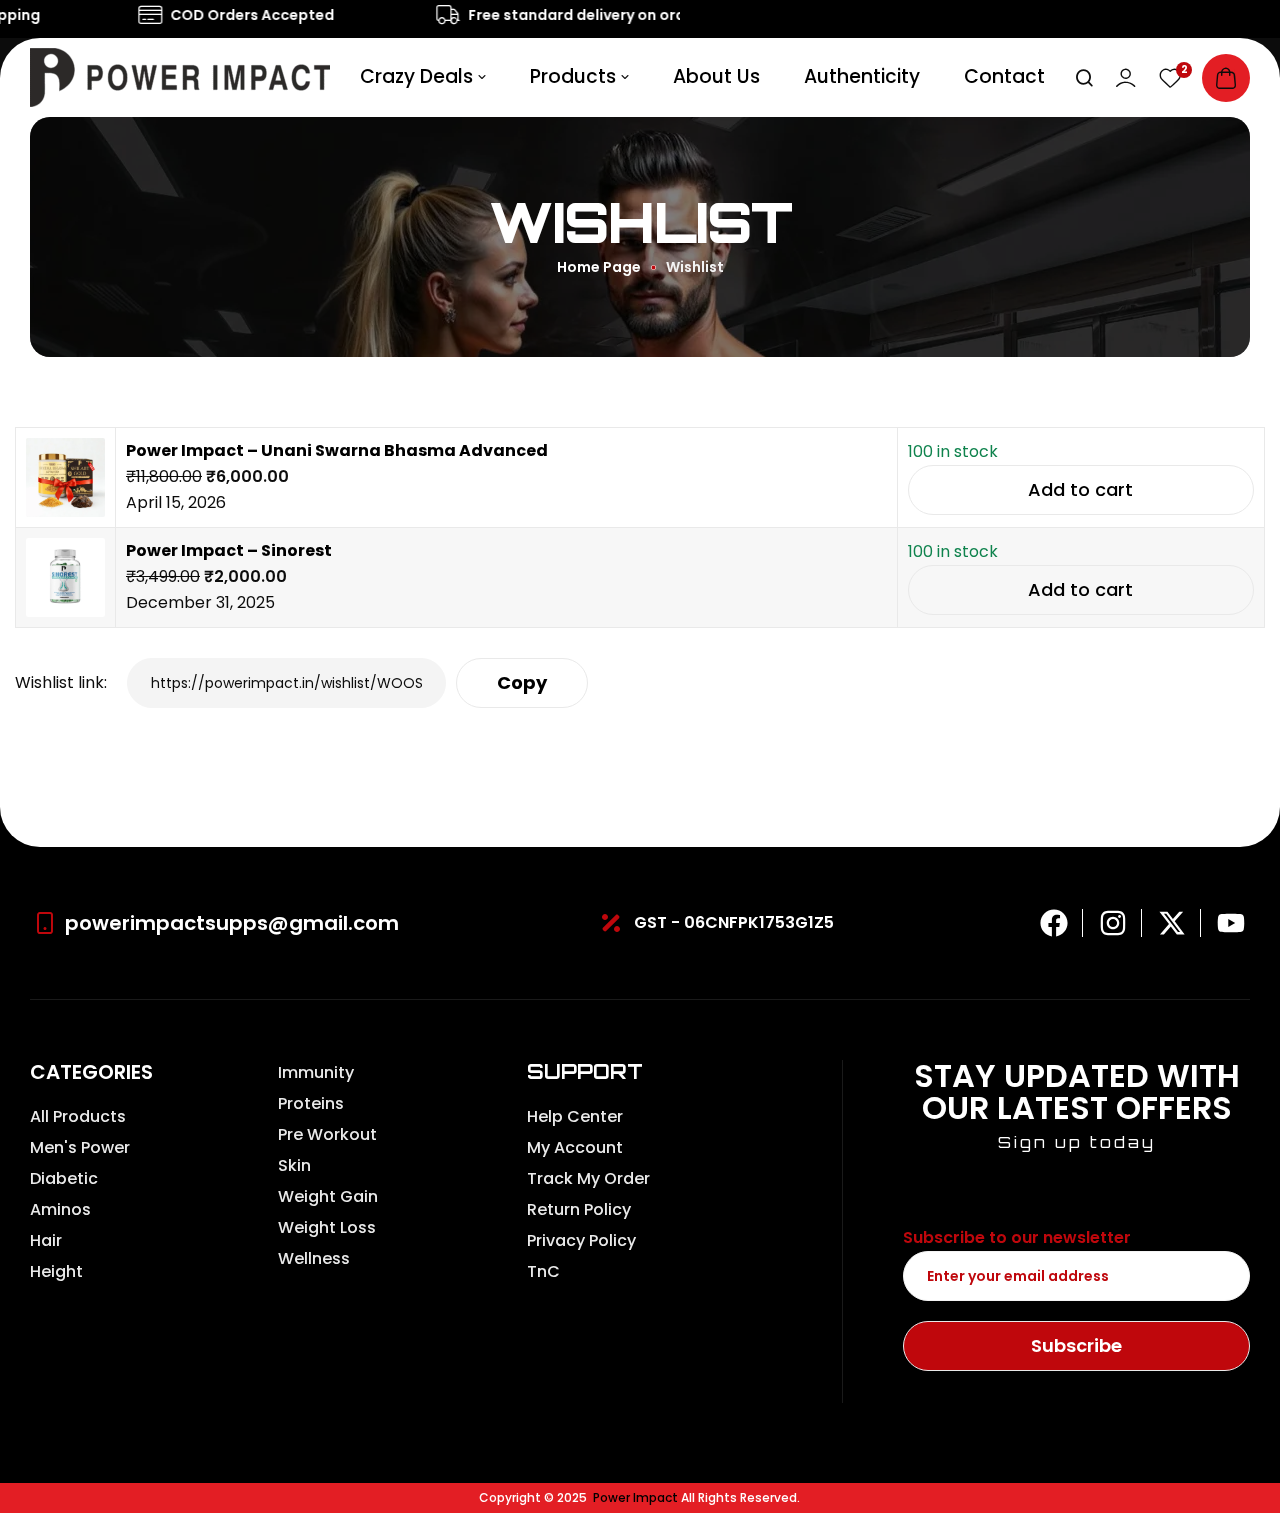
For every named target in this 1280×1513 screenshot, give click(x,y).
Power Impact (635, 1497)
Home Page (599, 267)
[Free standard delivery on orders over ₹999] (438, 15)
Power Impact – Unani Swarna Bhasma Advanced (337, 450)
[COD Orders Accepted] (140, 15)
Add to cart (1080, 489)
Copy (522, 682)
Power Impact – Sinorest (229, 550)
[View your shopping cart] (1226, 78)
